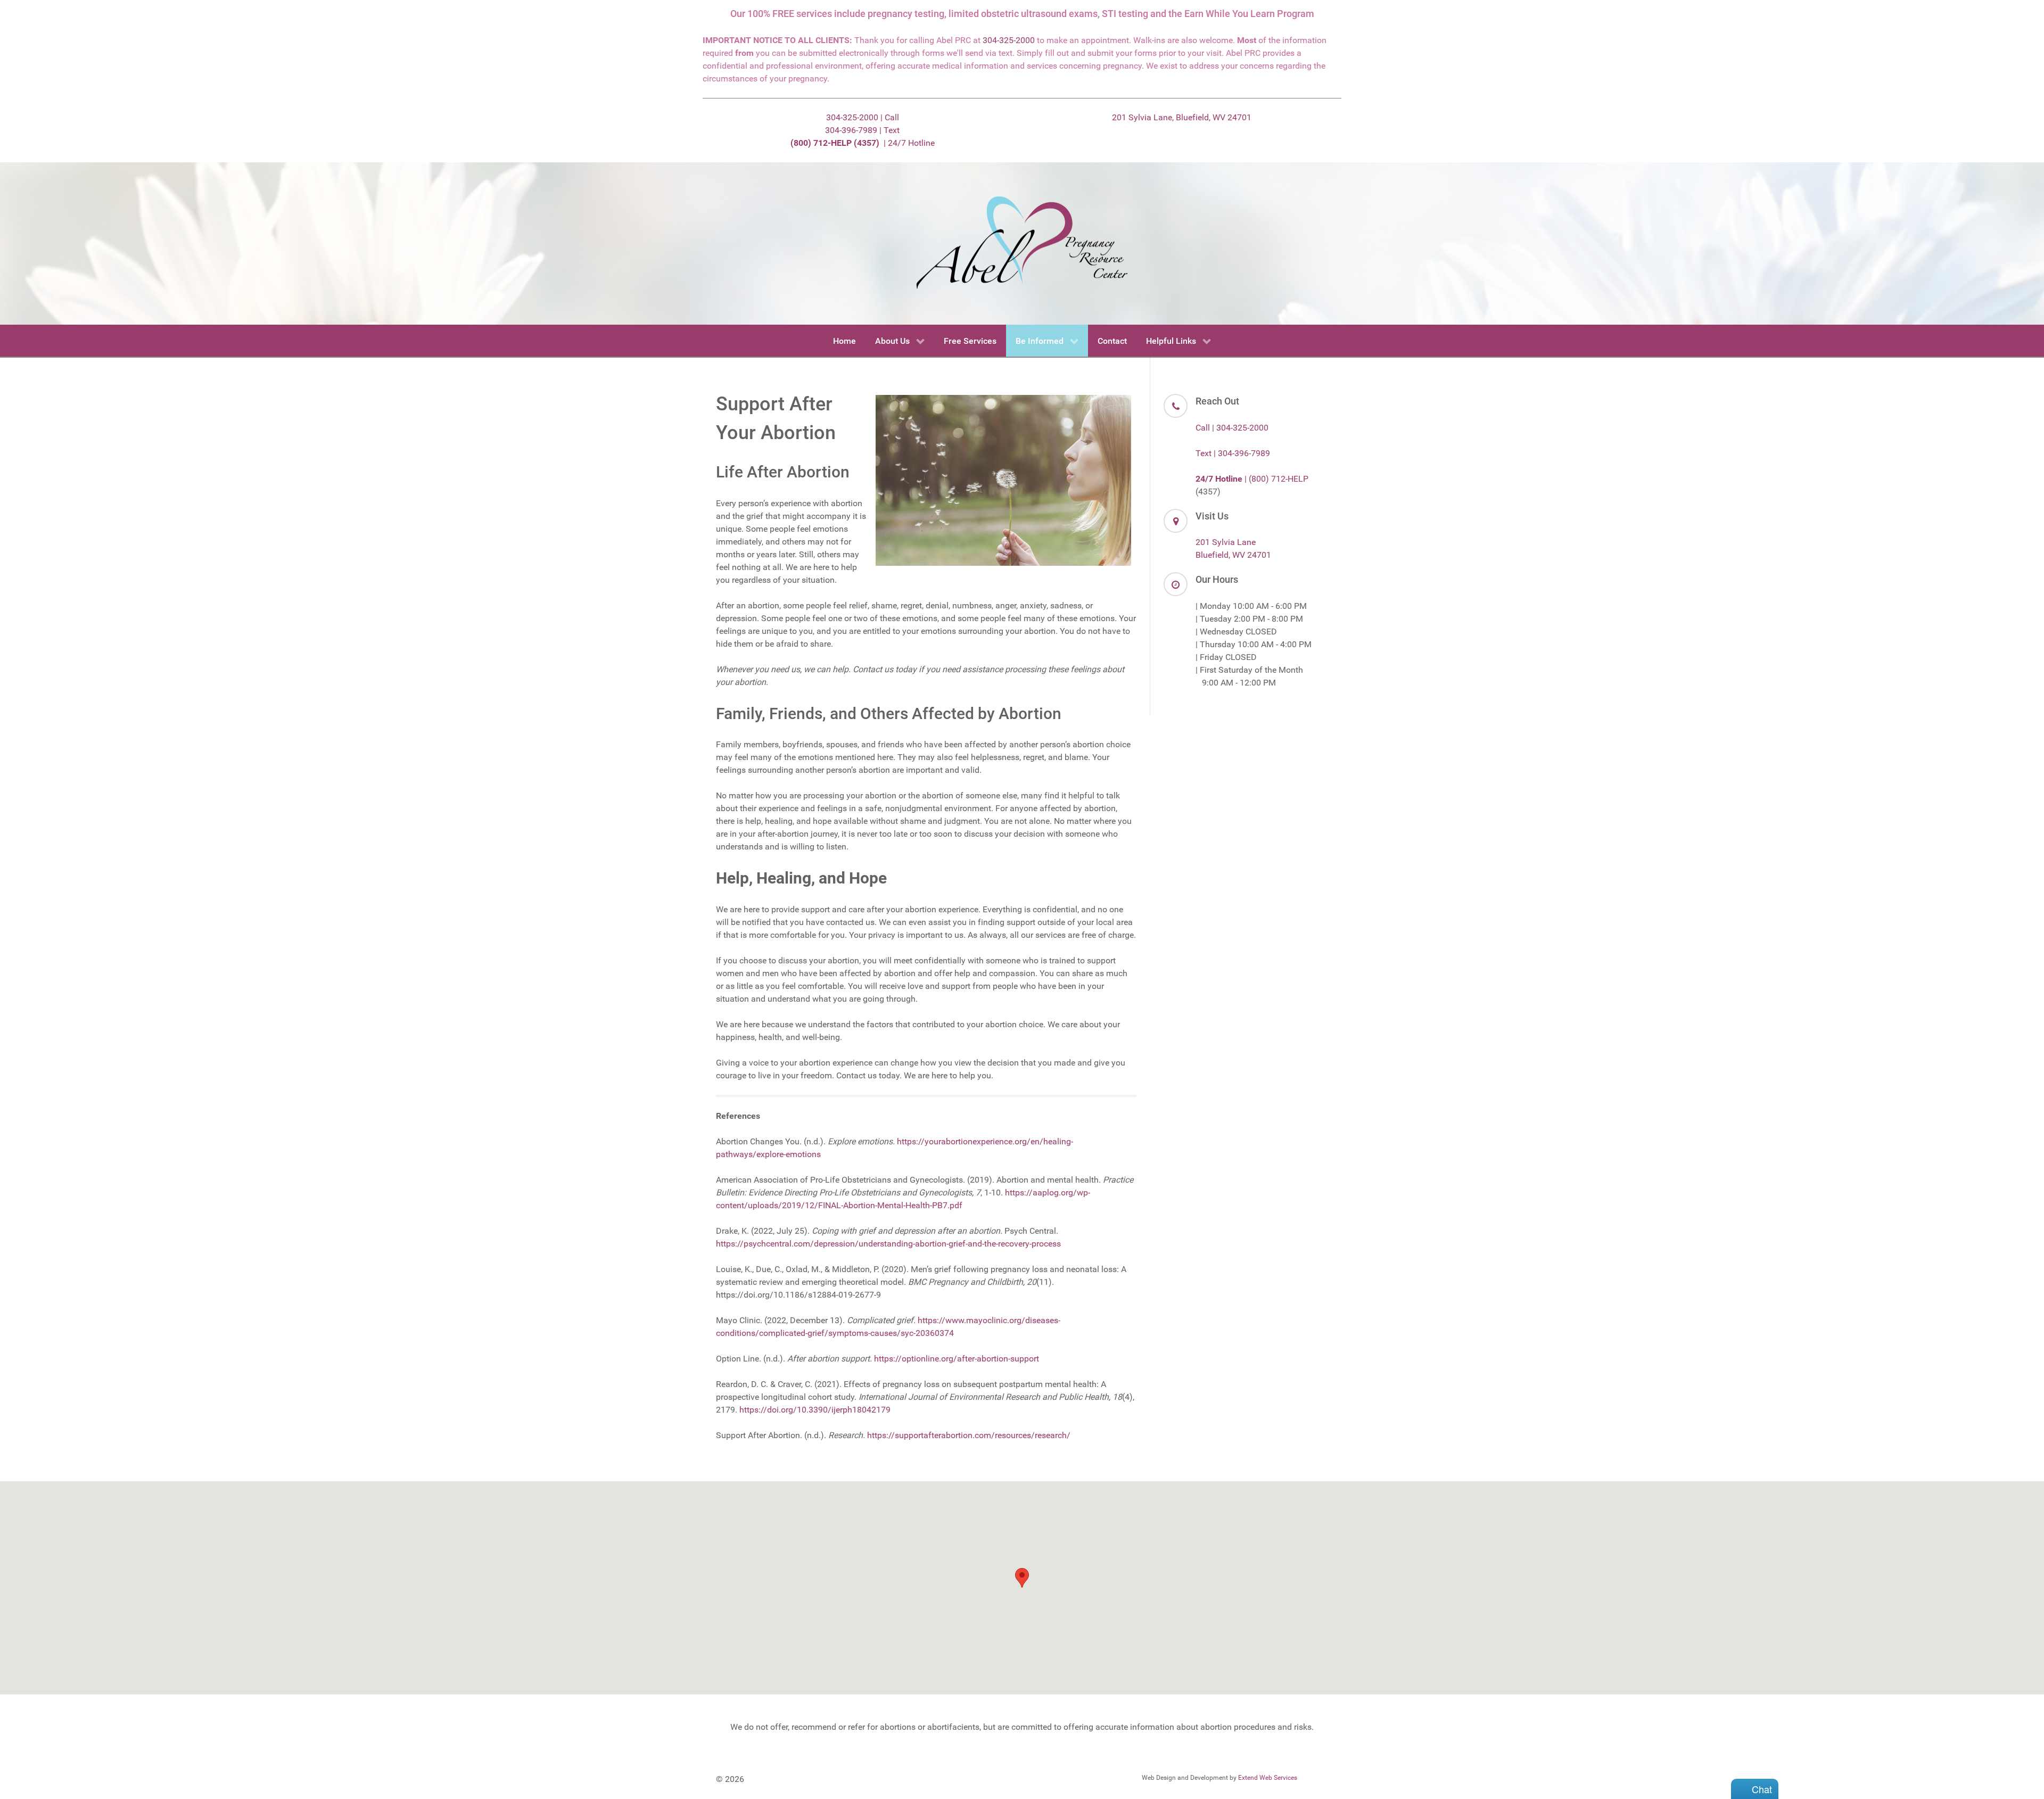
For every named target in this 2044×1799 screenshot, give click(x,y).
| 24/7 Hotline (863, 143)
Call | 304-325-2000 (1232, 428)
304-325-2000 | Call (863, 117)
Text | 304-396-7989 (1233, 453)
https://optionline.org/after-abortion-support (957, 1359)
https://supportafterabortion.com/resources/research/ (969, 1435)
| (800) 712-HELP (1252, 479)
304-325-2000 (1009, 40)
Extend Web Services (1268, 1778)
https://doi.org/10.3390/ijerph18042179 (815, 1410)
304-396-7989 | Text (862, 130)
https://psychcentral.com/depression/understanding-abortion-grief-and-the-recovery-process (888, 1244)
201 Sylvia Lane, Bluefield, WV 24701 (1182, 117)
